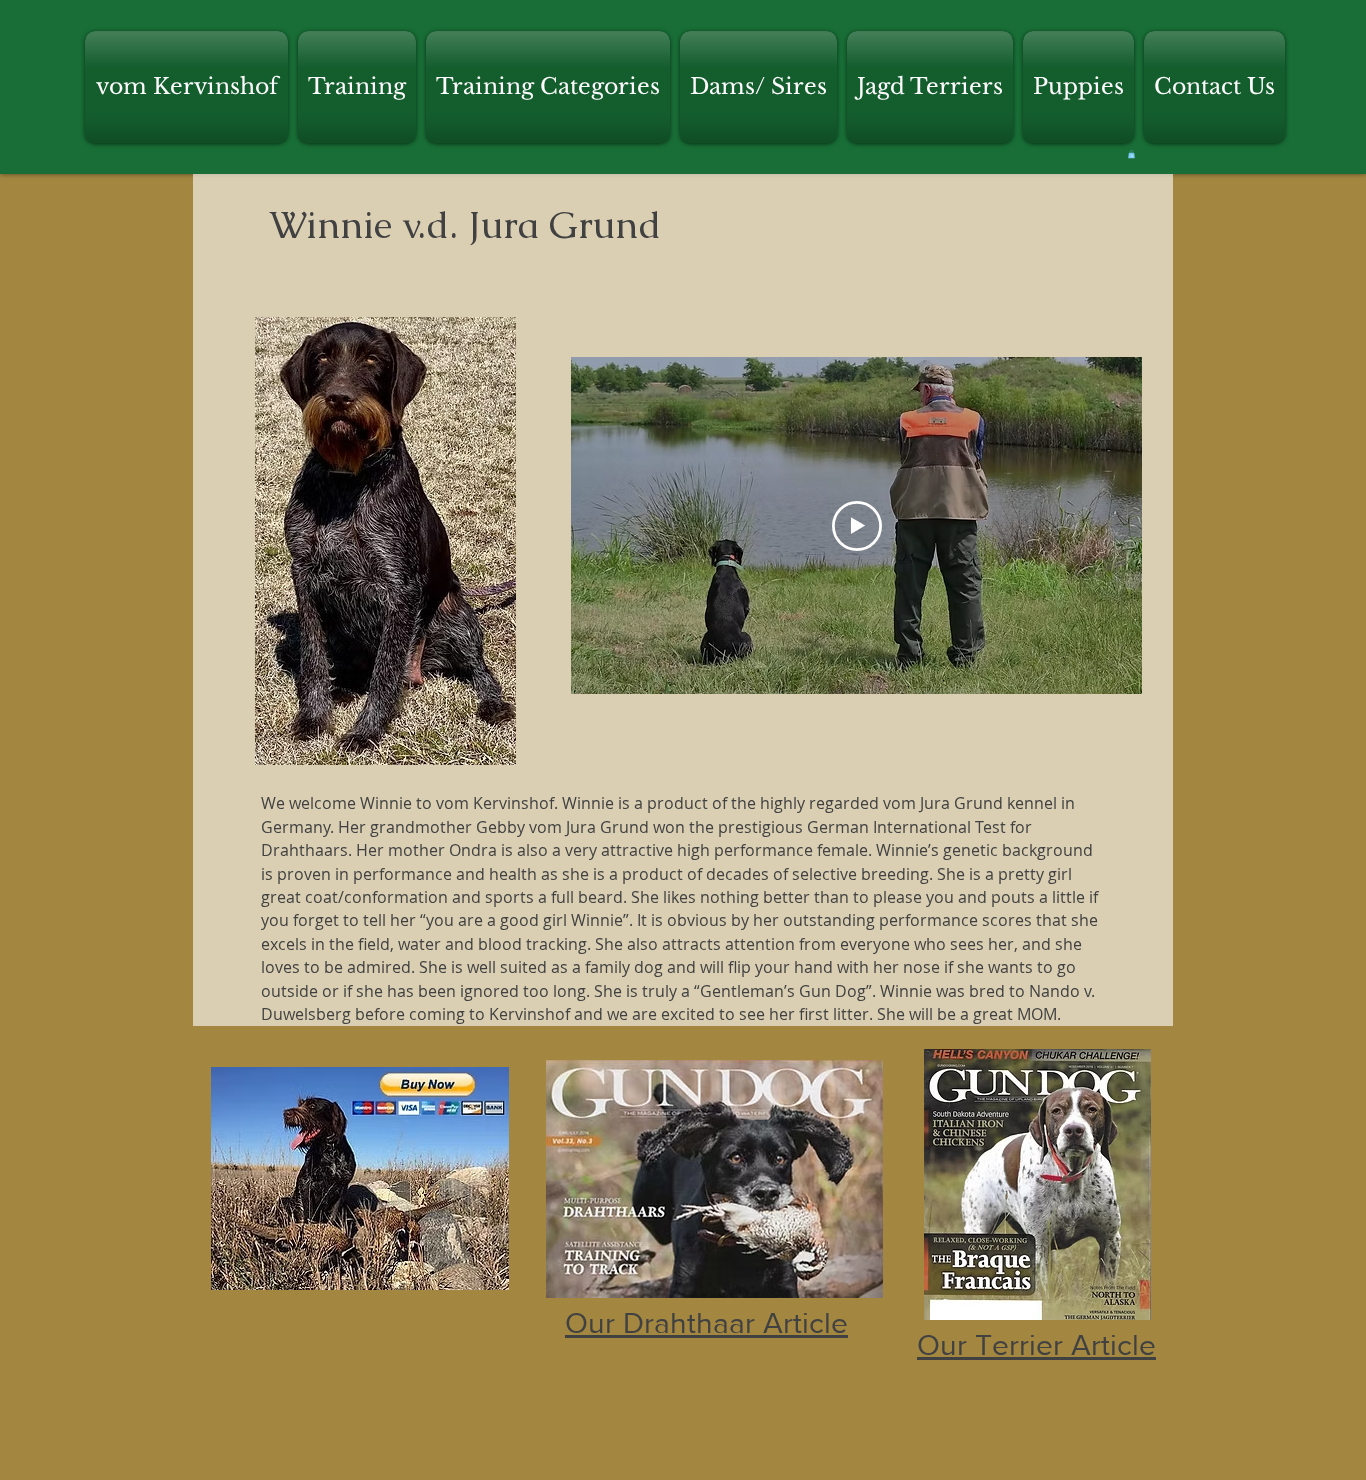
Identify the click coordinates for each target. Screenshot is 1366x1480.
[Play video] (857, 526)
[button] (189, 87)
